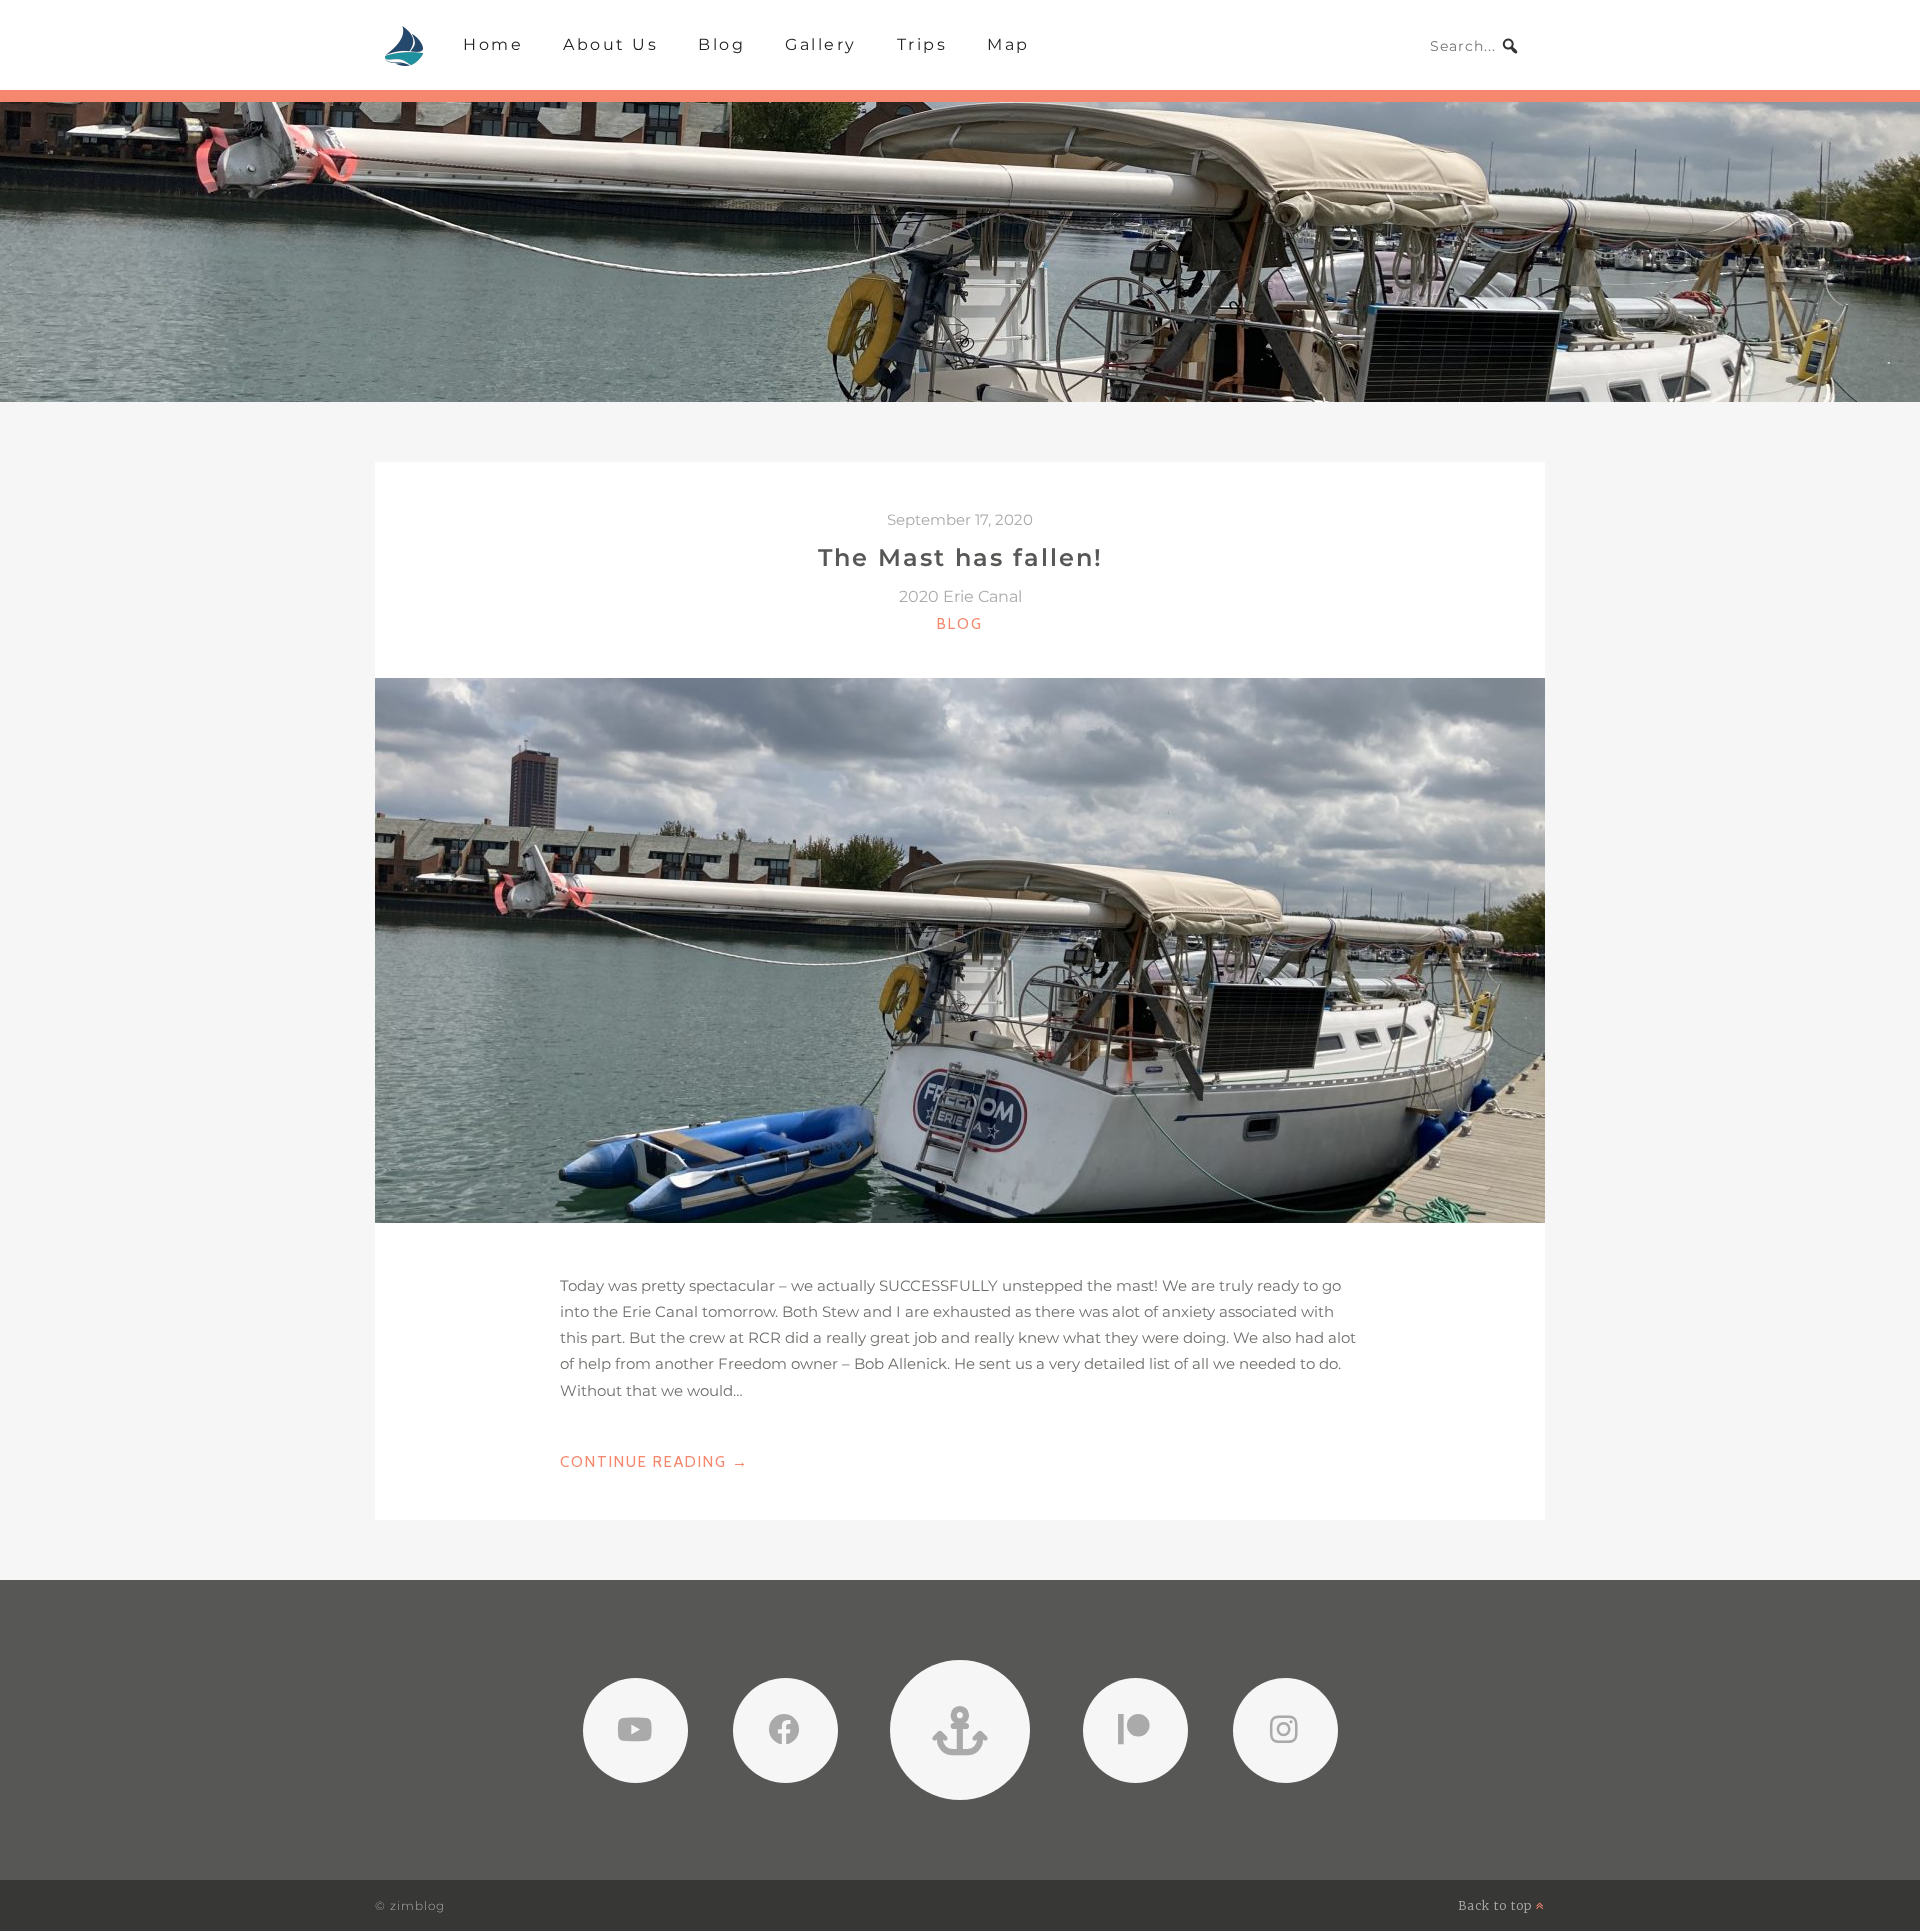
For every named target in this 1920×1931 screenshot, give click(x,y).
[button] (1510, 46)
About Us (610, 44)
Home (493, 44)
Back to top (1497, 1905)
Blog (721, 44)
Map (1008, 44)
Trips (922, 44)
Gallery (821, 44)
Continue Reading (654, 1463)
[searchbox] (1475, 46)
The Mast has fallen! (960, 557)
